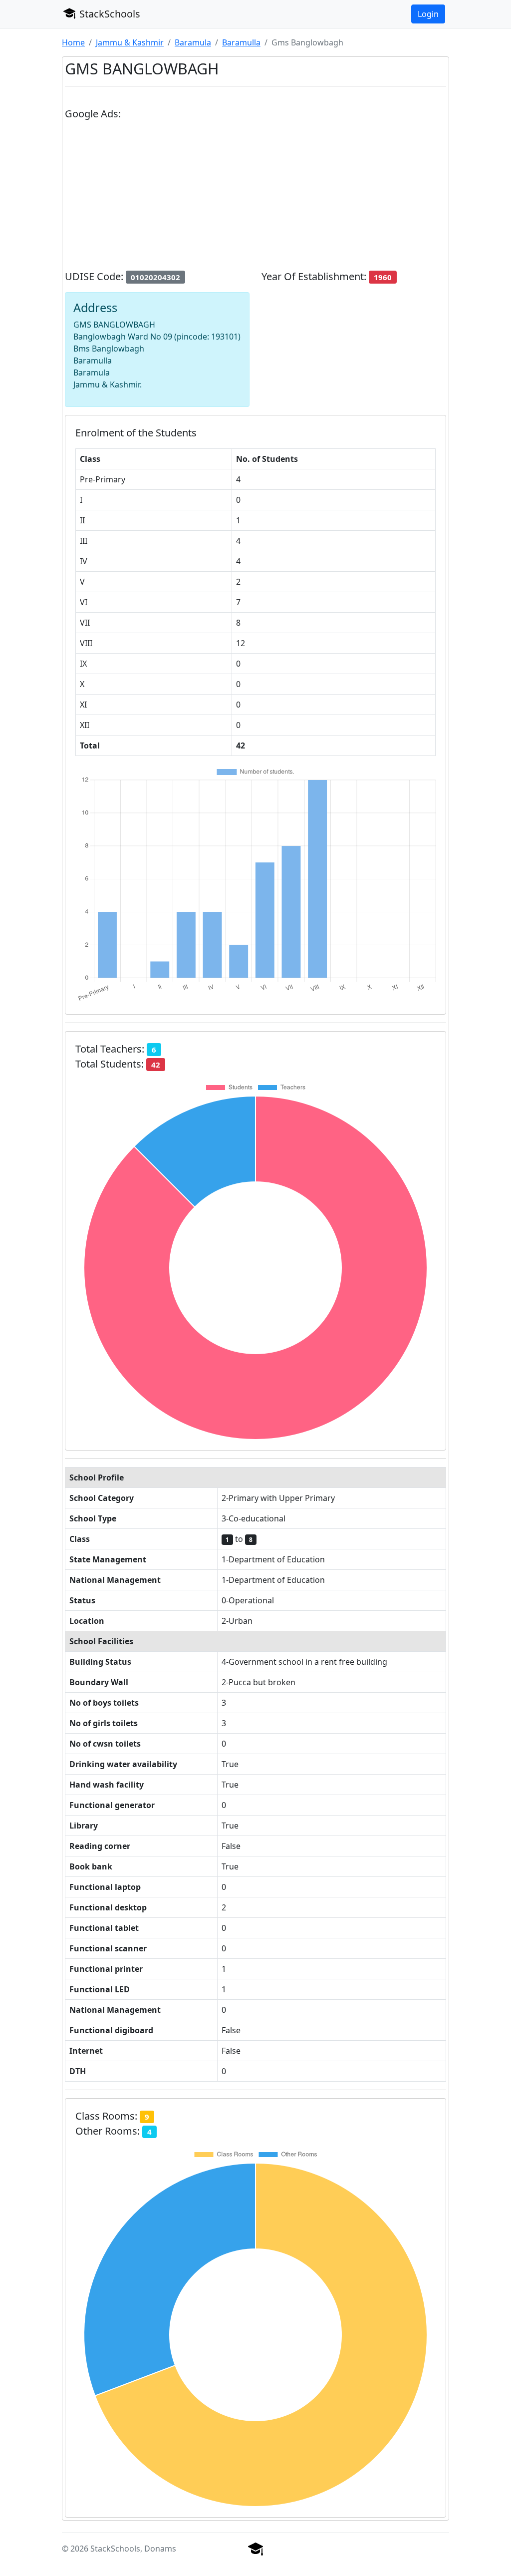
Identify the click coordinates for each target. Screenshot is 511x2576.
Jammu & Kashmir (130, 42)
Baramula (193, 42)
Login (428, 14)
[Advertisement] (255, 199)
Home (73, 42)
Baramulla (241, 42)
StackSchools (109, 14)
